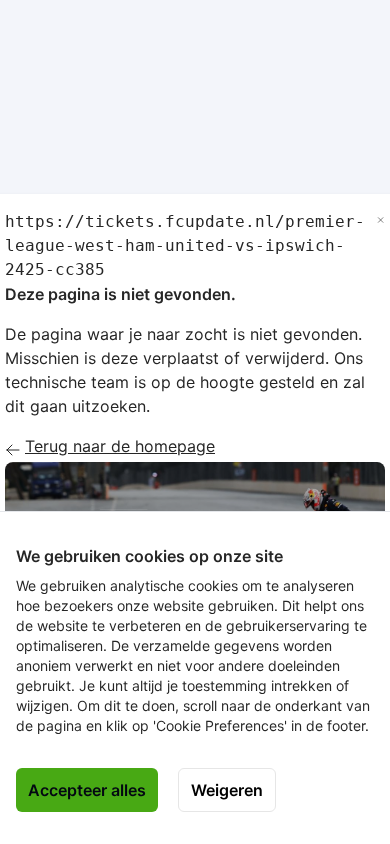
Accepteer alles (87, 790)
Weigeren (227, 790)
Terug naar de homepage (120, 446)
